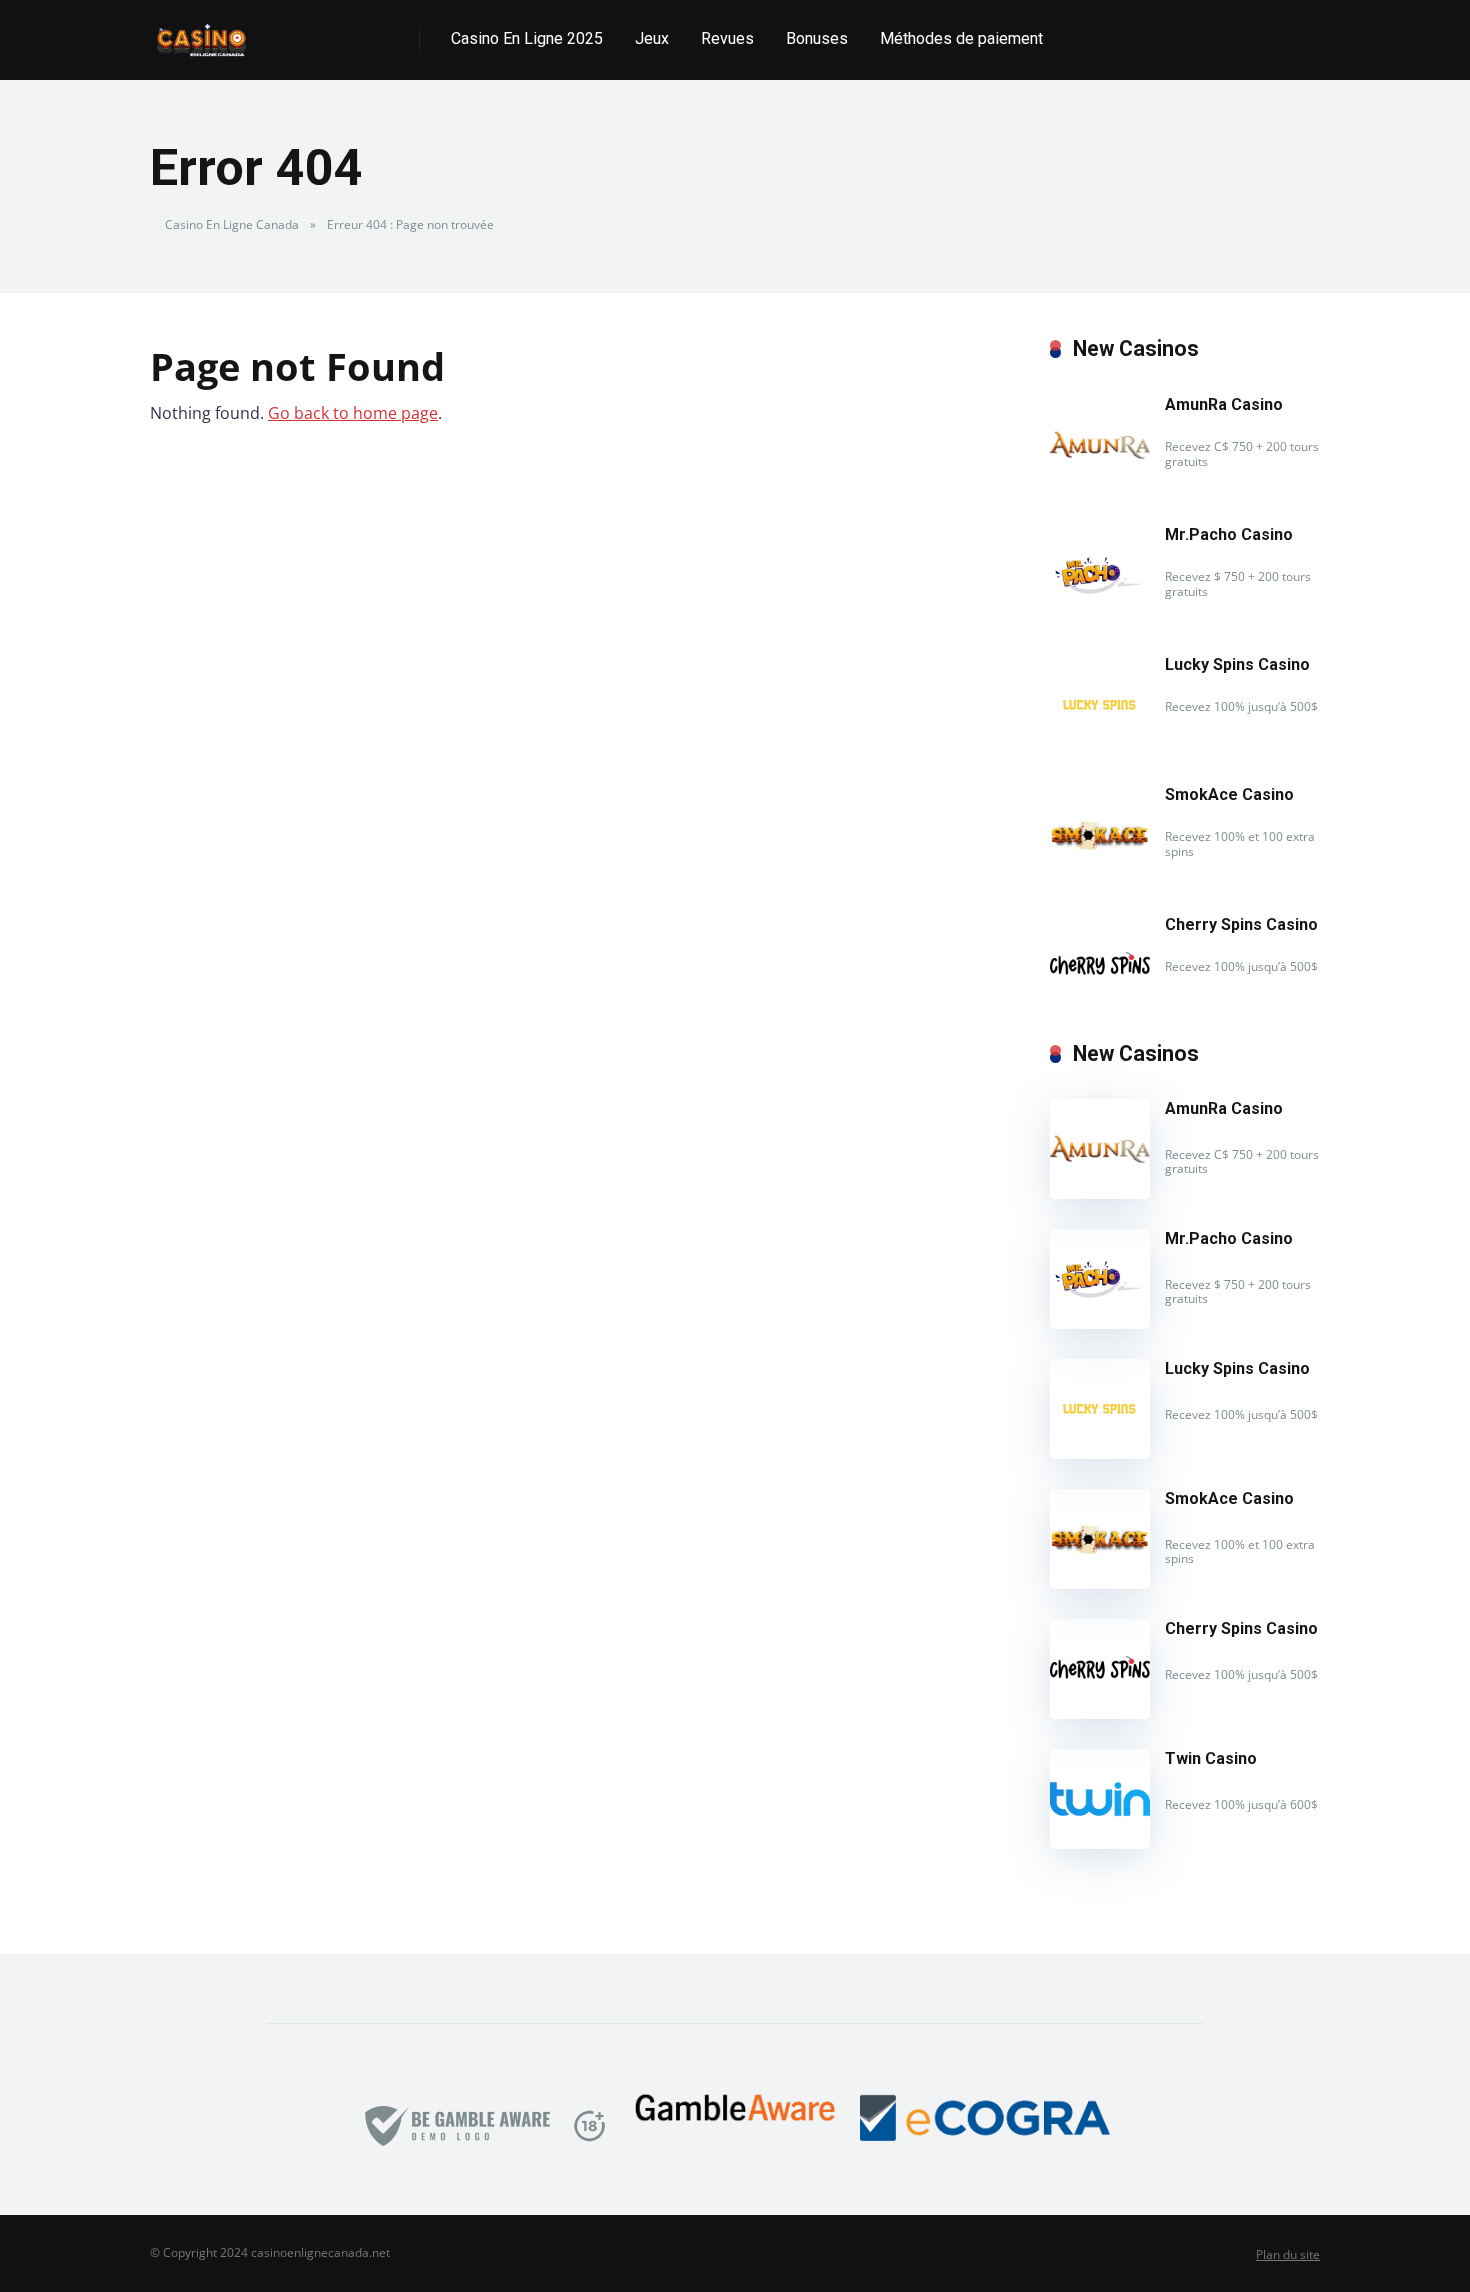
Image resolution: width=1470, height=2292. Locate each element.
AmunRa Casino (1224, 404)
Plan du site (1288, 2254)
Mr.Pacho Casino (1229, 534)
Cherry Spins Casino (1241, 924)
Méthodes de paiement (961, 38)
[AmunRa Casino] (1100, 489)
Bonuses (817, 38)
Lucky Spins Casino (1237, 664)
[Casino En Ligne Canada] (201, 32)
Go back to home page (353, 413)
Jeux (652, 38)
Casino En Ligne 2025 (527, 38)
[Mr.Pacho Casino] (1100, 619)
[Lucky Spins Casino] (1100, 749)
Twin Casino (1211, 1758)
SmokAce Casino (1229, 794)
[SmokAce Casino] (1100, 879)
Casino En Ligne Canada (232, 224)
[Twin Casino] (1100, 1843)
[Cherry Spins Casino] (1100, 1009)
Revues (727, 38)
